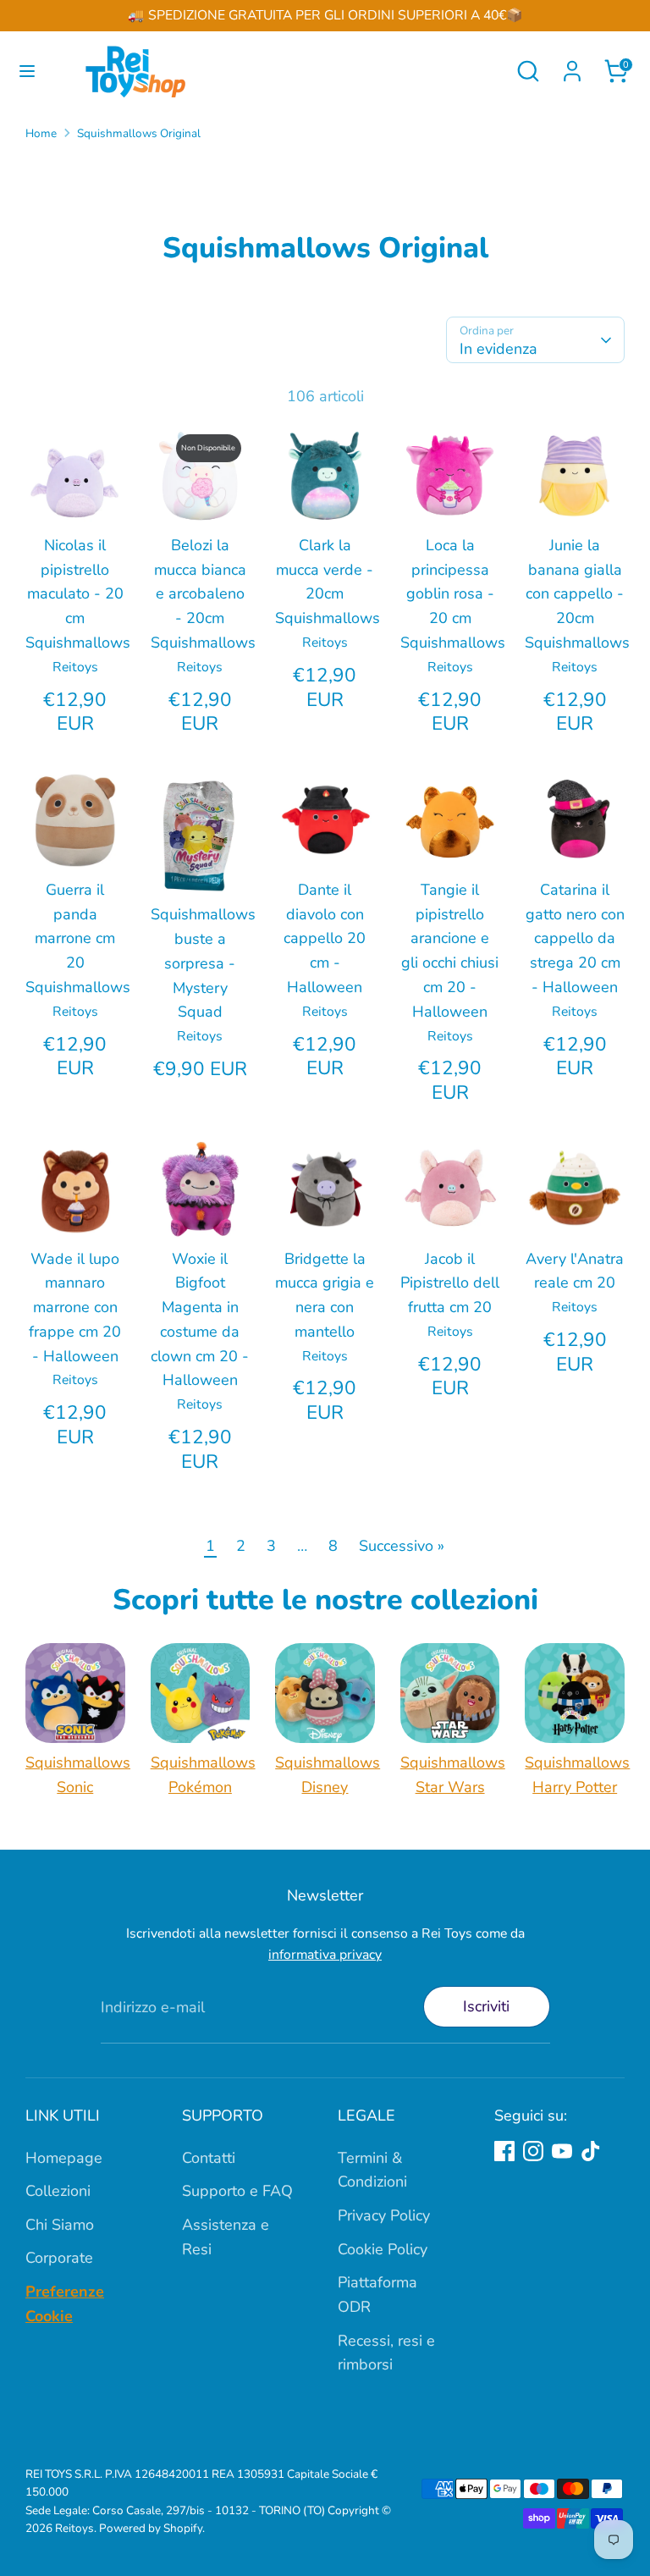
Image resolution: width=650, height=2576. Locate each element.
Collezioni (58, 2191)
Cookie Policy (383, 2249)
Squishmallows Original (139, 133)
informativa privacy (325, 1955)
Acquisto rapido (78, 485)
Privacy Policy (384, 2215)
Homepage (64, 2158)
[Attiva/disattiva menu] (27, 72)
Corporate (59, 2258)
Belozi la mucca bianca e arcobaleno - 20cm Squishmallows (203, 594)
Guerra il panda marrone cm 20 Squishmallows (78, 938)
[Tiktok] (591, 2151)
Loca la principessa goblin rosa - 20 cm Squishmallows (453, 594)
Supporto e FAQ (237, 2191)
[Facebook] (504, 2151)
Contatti (209, 2158)
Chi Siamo (60, 2225)
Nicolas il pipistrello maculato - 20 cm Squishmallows (78, 594)
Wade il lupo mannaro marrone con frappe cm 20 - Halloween (75, 1307)
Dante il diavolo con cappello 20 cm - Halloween (325, 938)
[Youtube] (562, 2151)
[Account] (572, 66)
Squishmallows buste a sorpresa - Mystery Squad (203, 963)
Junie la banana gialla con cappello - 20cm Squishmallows (577, 594)
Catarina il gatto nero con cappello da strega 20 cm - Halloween (575, 938)
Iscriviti (486, 2006)
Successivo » (402, 1546)
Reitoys (74, 2528)
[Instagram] (533, 2151)
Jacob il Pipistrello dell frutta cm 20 (450, 1283)
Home (41, 133)
